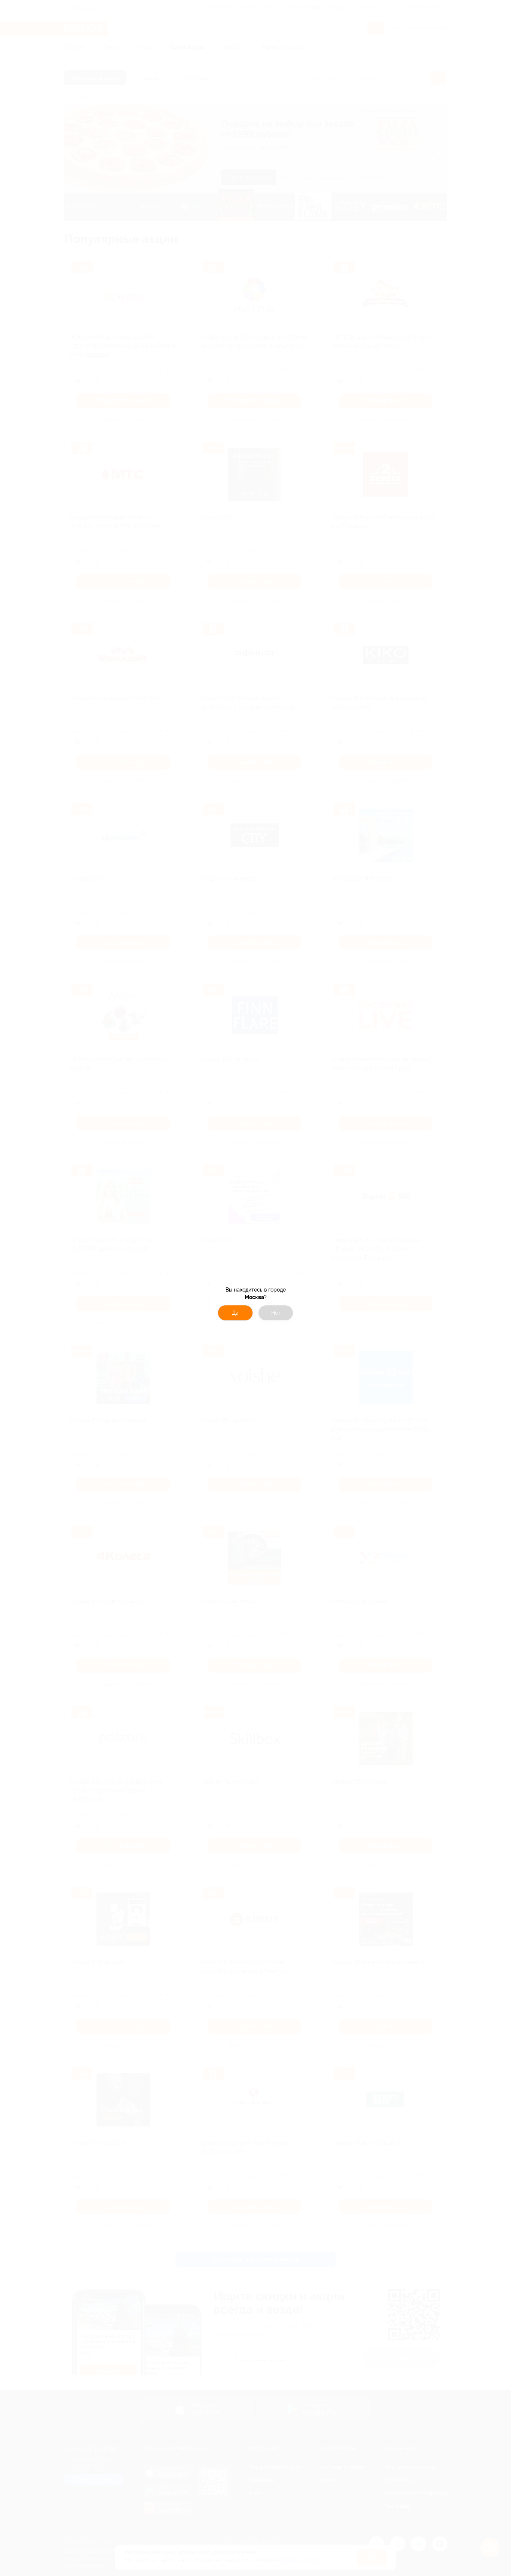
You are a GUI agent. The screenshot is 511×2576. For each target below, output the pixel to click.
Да (235, 1313)
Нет (276, 1313)
